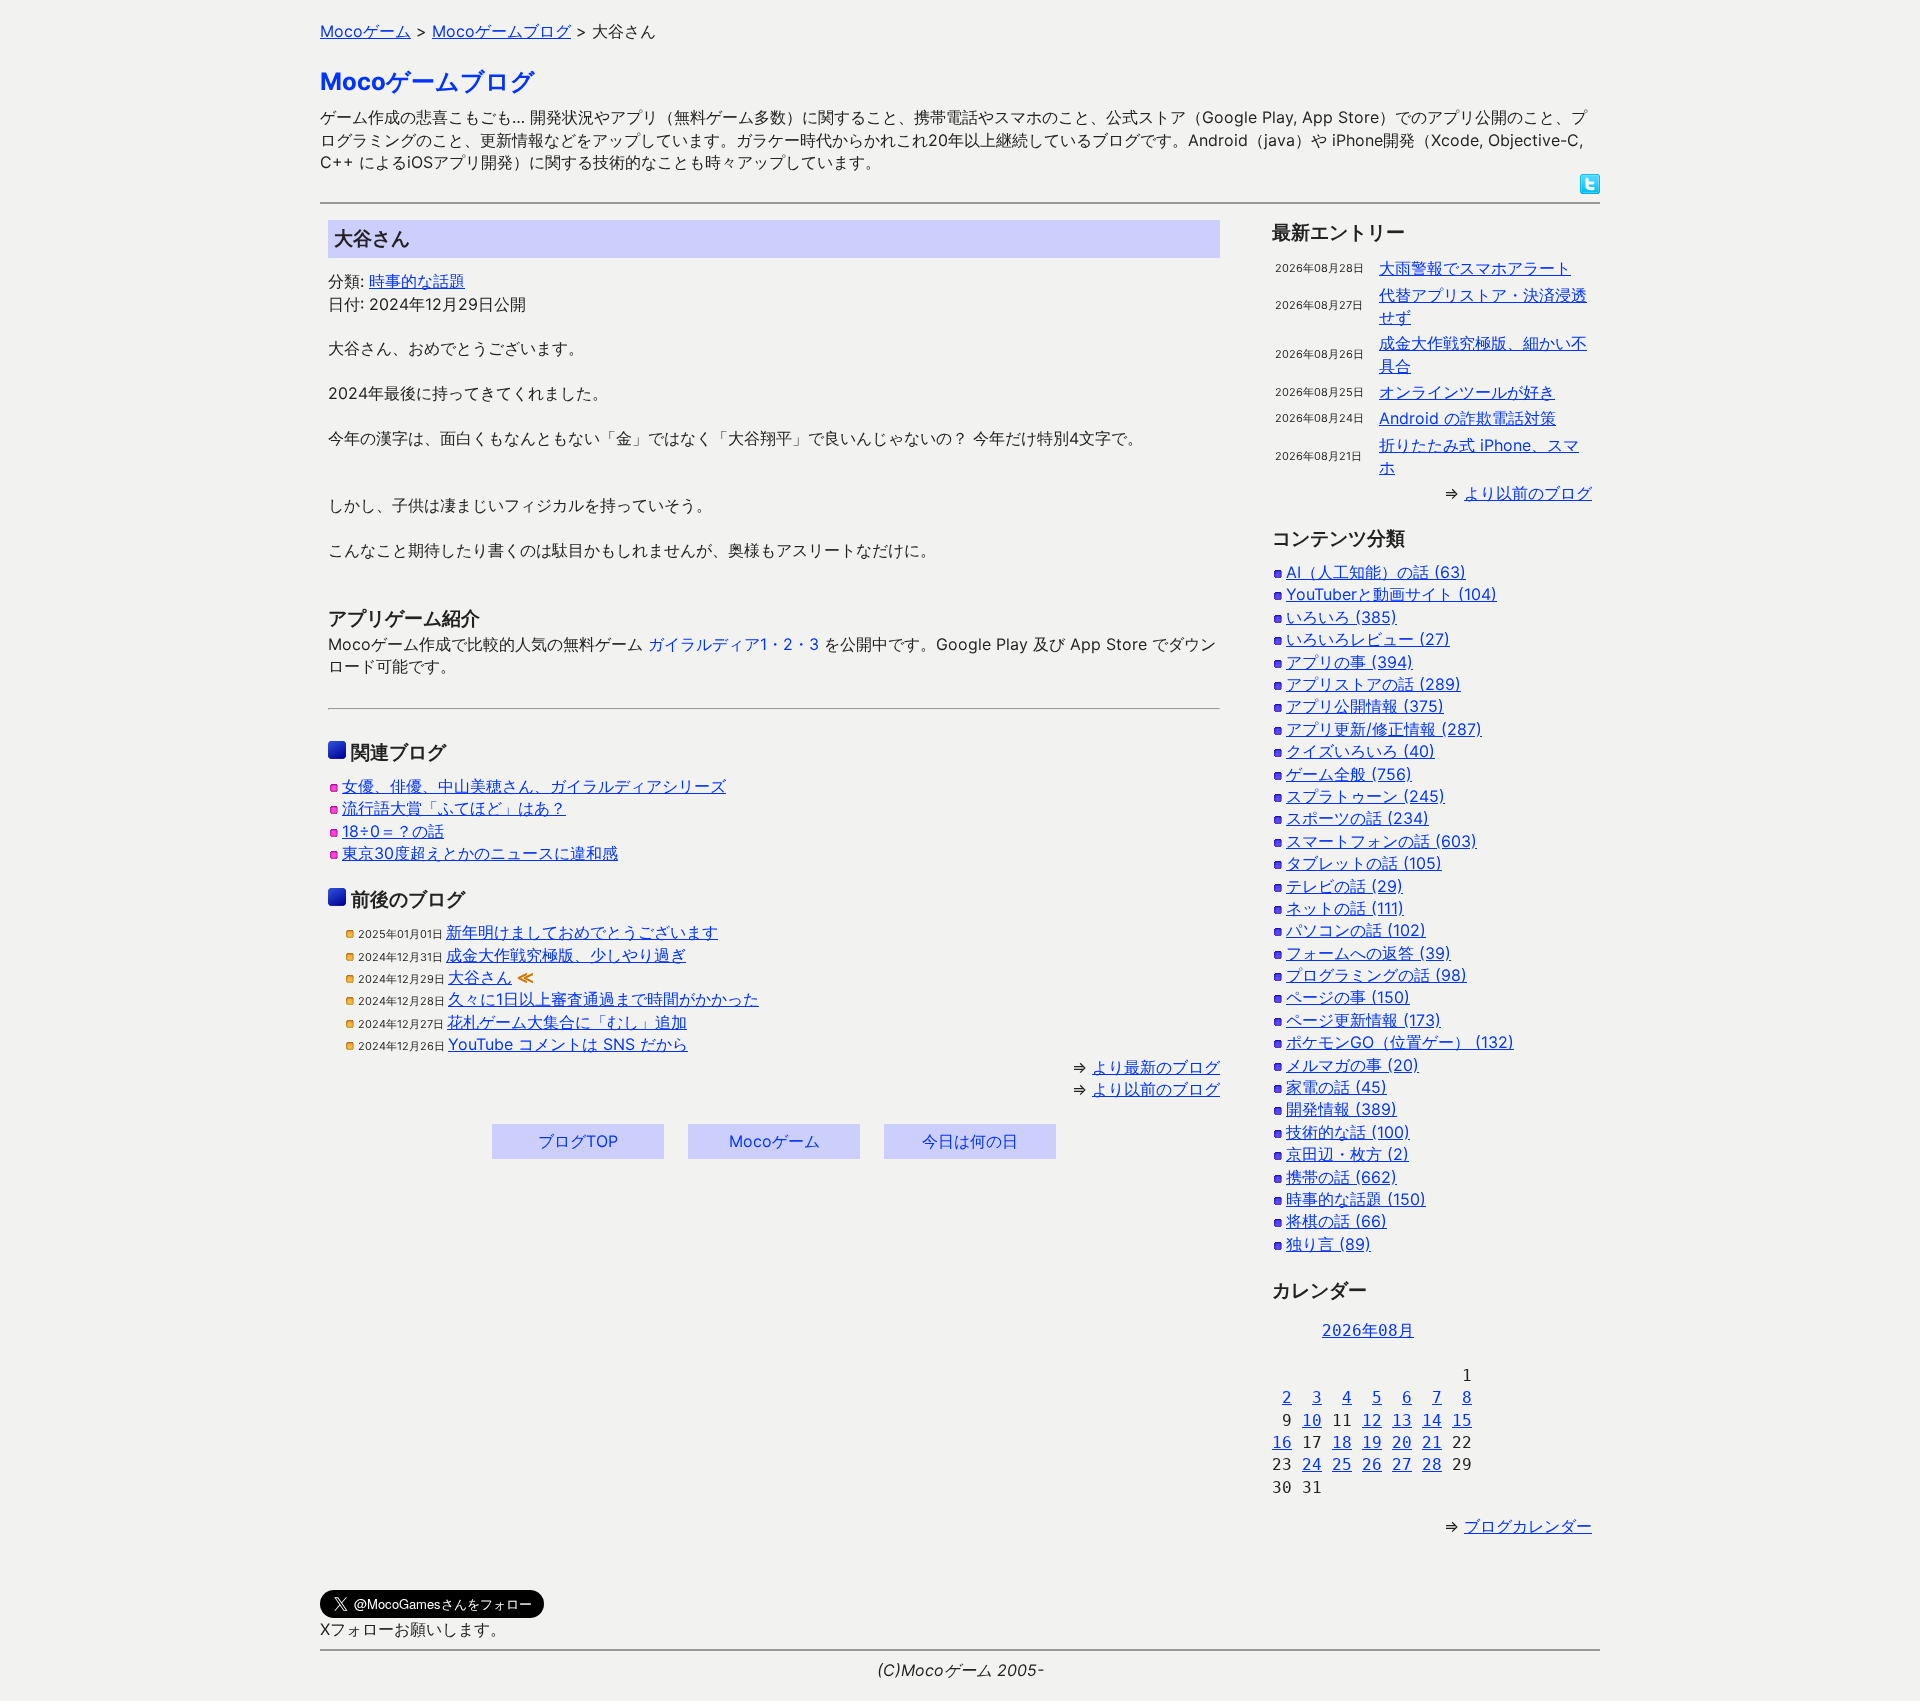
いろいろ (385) (1341, 617)
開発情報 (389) (1341, 1109)
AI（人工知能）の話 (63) (1376, 572)
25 (1342, 1464)
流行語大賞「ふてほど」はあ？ (454, 808)
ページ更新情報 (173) (1363, 1020)
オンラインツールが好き (1467, 392)
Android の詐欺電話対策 (1467, 418)
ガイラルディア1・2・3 (733, 644)
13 (1402, 1420)
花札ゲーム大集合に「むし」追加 (567, 1022)
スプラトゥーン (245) (1365, 796)
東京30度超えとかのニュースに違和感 (480, 853)
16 (1282, 1442)
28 (1432, 1464)
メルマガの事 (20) (1352, 1065)
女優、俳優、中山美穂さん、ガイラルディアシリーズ (534, 786)
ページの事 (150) (1348, 997)
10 (1312, 1420)
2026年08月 (1368, 1330)
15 (1462, 1420)
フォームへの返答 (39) (1368, 953)
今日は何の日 (970, 1141)
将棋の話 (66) (1336, 1221)
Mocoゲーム (774, 1141)
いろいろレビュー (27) (1368, 639)
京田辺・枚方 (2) (1347, 1154)
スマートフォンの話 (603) (1381, 841)
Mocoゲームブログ (427, 81)
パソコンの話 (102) (1356, 930)
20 (1402, 1442)
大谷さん (480, 977)
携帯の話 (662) (1341, 1177)
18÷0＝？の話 (393, 831)
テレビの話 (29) (1344, 886)
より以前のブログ (1156, 1089)
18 (1342, 1442)
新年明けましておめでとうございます (582, 932)
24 (1312, 1464)
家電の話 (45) (1336, 1087)
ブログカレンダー (1528, 1526)
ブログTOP (578, 1141)
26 (1372, 1464)
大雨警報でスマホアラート (1475, 268)
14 (1432, 1420)
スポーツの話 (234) (1357, 818)
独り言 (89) (1328, 1244)
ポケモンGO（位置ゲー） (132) (1400, 1042)
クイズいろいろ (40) (1360, 751)
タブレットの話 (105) (1364, 863)
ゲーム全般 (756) (1349, 774)
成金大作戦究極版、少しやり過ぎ (566, 955)
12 (1372, 1420)
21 (1432, 1442)
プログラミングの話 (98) (1376, 975)
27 (1402, 1464)
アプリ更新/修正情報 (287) (1384, 729)
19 (1372, 1442)
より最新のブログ (1156, 1067)
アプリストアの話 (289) (1373, 684)
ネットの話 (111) (1345, 908)
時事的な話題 (417, 281)
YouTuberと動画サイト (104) (1391, 594)
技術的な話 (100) (1348, 1132)
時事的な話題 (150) (1356, 1199)
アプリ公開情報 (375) (1365, 706)
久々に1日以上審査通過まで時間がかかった (603, 999)
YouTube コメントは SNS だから (568, 1044)
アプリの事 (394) (1349, 662)
